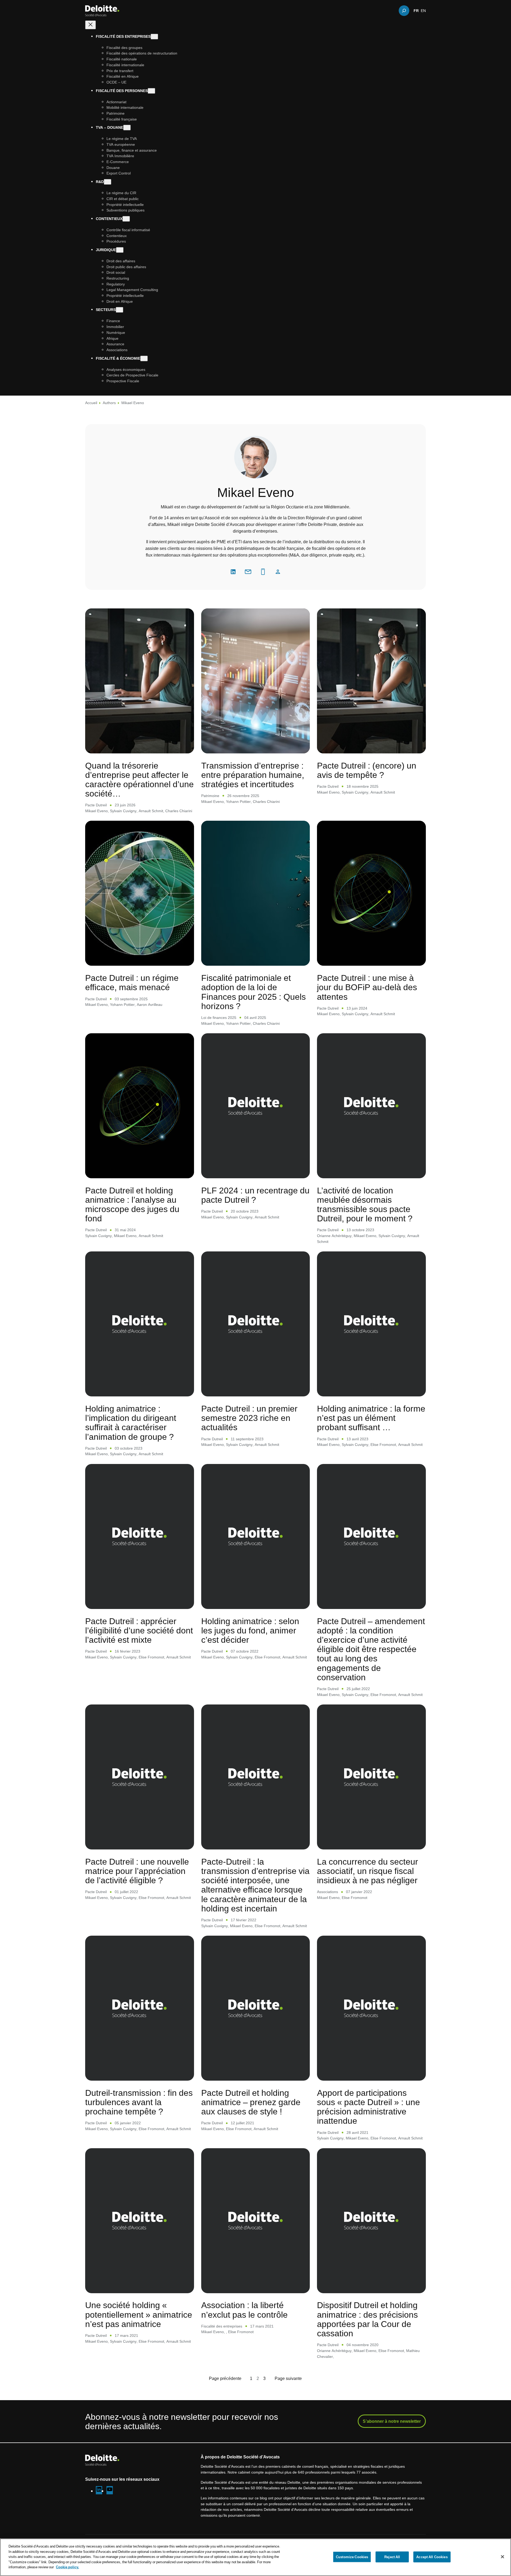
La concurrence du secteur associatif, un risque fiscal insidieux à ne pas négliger (368, 1871)
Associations (327, 1892)
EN (423, 11)
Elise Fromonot (383, 1444)
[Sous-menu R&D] (108, 182)
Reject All (392, 2557)
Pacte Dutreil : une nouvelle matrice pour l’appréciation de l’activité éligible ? (137, 1871)
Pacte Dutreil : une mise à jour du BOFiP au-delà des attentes (367, 987)
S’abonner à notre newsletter (392, 2421)
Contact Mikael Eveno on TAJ (278, 572)
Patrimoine (210, 796)
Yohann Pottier (238, 801)
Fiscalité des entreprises (222, 2326)
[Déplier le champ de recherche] (404, 11)
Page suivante (288, 2378)
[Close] (502, 2557)
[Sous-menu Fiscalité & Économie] (144, 358)
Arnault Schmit (151, 811)
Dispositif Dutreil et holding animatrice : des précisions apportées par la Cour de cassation (367, 2319)
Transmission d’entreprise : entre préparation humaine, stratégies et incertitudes (253, 775)
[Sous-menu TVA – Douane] (127, 128)
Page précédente (225, 2378)
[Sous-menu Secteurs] (119, 310)
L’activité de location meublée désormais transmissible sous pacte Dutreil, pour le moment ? (365, 1204)
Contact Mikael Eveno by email (248, 572)
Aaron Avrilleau (150, 1004)
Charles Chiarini (179, 811)
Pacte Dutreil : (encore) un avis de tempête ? (367, 770)
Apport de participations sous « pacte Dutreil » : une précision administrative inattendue (368, 2107)
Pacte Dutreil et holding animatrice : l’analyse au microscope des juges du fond (132, 1204)
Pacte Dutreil (96, 805)
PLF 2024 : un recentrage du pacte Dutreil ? (255, 1195)
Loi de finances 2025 (219, 1017)
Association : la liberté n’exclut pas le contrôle (244, 2309)
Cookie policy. (67, 2567)
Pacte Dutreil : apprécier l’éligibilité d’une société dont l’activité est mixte (139, 1630)
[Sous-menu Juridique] (120, 250)
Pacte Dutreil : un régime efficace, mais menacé (132, 982)
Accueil (91, 403)
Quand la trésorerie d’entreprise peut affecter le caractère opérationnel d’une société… (139, 779)
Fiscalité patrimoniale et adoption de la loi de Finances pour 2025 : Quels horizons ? (254, 992)
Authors (109, 403)
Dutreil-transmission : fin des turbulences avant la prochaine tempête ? (139, 2102)
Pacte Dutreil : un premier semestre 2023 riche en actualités (249, 1418)
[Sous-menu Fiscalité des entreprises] (154, 37)
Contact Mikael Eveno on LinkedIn (233, 572)
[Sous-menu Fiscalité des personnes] (151, 91)
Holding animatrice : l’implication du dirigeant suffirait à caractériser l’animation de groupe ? (131, 1422)
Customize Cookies (352, 2557)
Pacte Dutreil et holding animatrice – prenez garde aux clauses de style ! (251, 2102)
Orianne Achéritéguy (334, 1236)
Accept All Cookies (432, 2557)
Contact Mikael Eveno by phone (263, 572)
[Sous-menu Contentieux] (126, 219)
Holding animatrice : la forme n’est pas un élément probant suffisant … (371, 1418)
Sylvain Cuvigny (123, 811)
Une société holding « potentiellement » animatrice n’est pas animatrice (139, 2314)
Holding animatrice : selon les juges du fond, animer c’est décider (250, 1630)
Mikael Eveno (96, 811)
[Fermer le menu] (90, 25)
